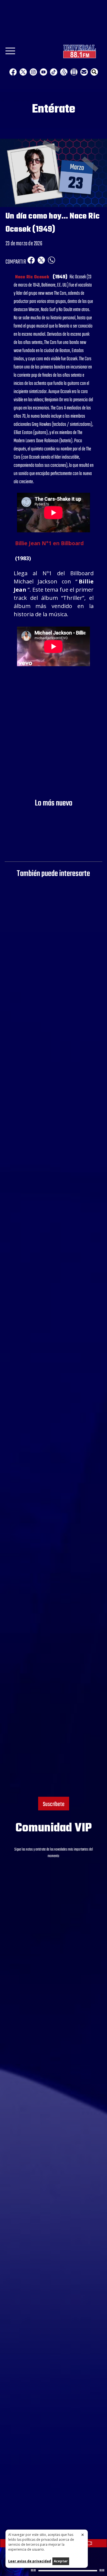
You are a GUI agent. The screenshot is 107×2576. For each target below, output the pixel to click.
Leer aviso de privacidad (30, 2561)
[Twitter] (23, 72)
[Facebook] (13, 72)
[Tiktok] (54, 72)
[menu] (10, 53)
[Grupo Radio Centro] (64, 72)
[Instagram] (33, 72)
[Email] (84, 72)
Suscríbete (54, 1804)
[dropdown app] (74, 72)
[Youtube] (43, 72)
